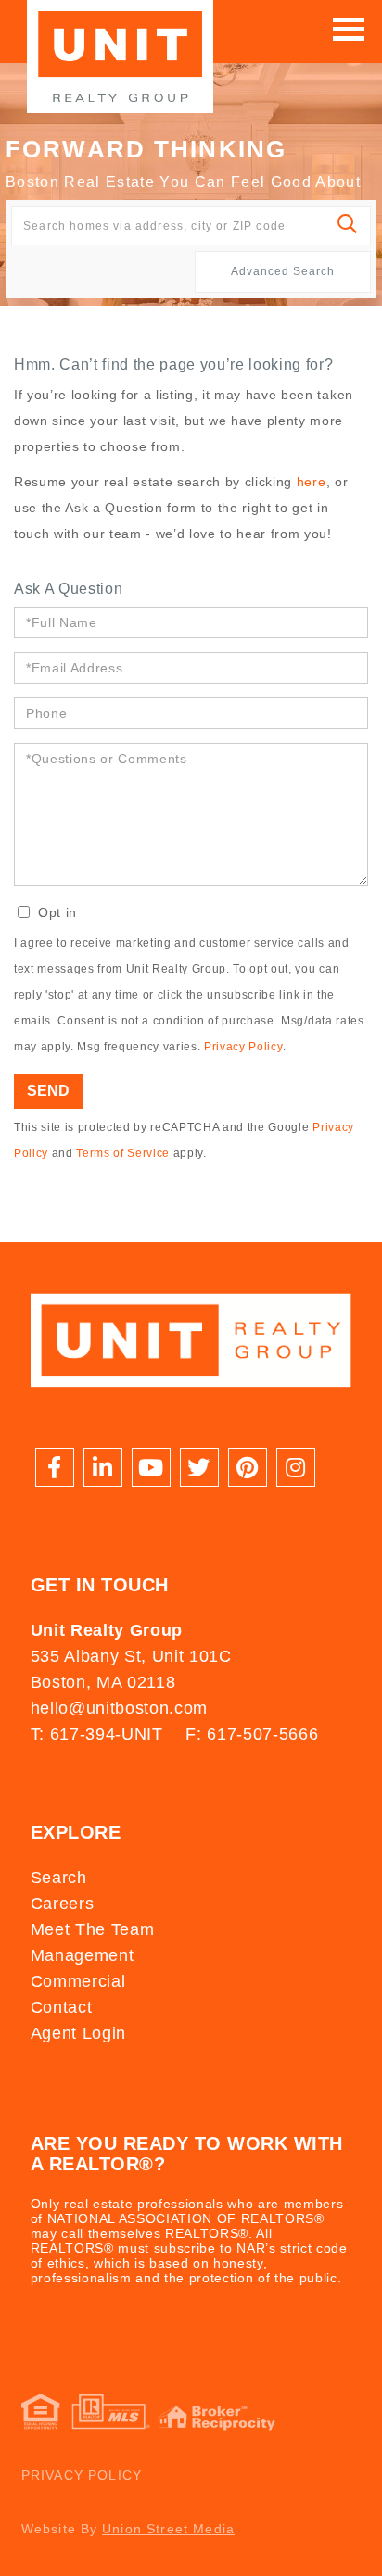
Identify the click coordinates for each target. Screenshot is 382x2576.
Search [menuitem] (59, 1878)
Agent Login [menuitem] (78, 2033)
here (312, 482)
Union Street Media (168, 2529)
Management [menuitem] (83, 1955)
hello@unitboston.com (119, 1708)
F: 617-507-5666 (252, 1734)
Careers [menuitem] (63, 1904)
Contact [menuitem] (62, 2007)
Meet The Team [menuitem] (93, 1929)
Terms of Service (123, 1153)
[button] (348, 226)
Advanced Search (283, 271)
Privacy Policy (243, 1047)
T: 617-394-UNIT (97, 1734)
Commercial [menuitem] (78, 1981)
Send (48, 1091)
